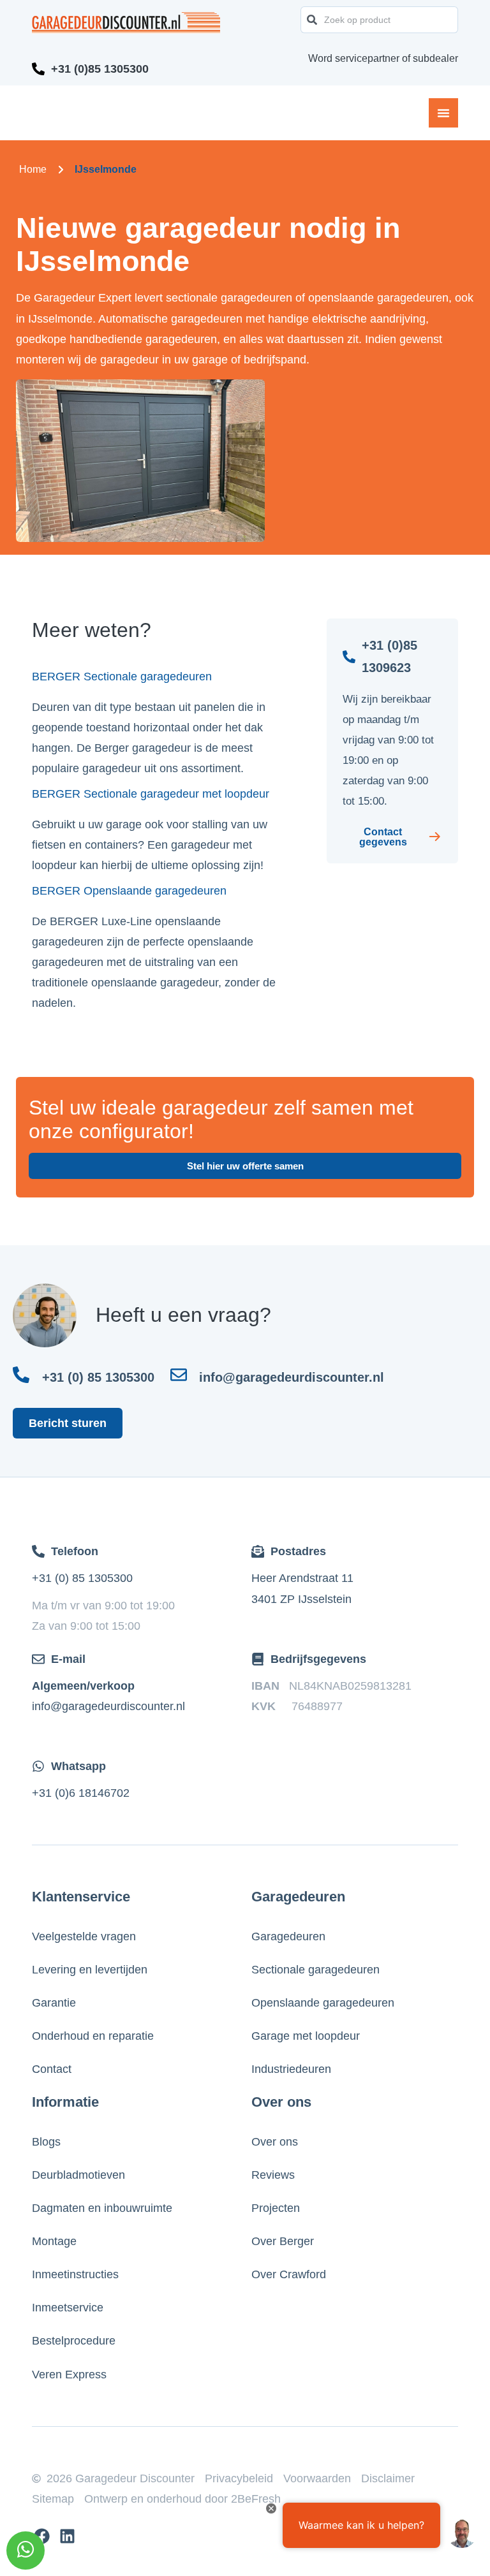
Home (33, 169)
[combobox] (379, 20)
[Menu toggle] (443, 113)
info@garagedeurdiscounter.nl (108, 1706)
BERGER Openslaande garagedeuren (129, 891)
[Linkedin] (67, 2536)
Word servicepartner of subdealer (383, 58)
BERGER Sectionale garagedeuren (122, 677)
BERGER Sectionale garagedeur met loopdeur (151, 794)
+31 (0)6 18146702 (81, 1793)
